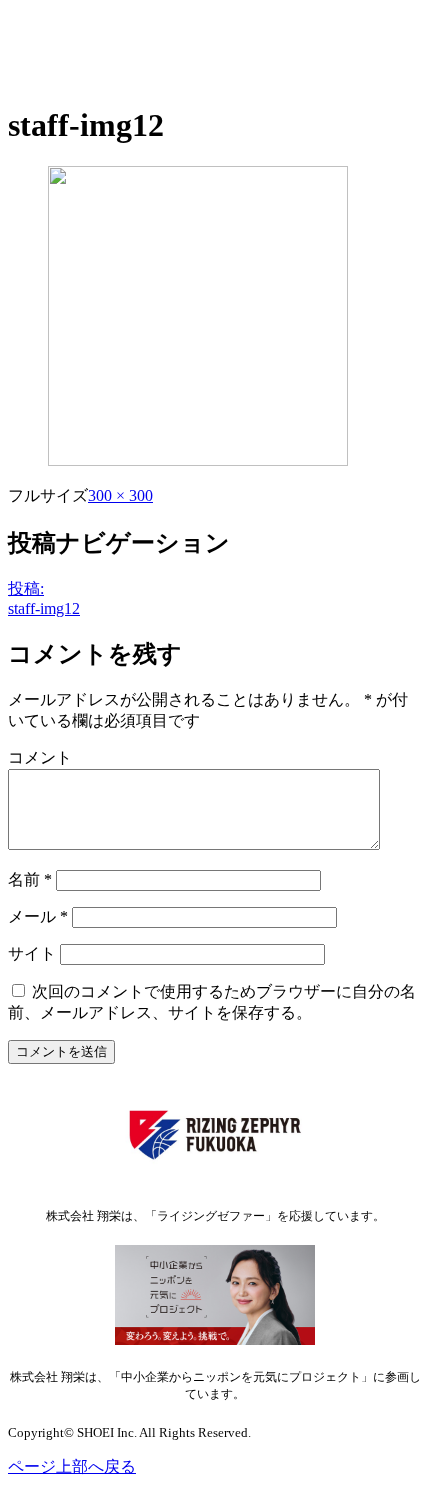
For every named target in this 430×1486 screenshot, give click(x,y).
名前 (30, 879)
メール (38, 916)
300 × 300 (120, 495)
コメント (40, 757)
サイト (32, 953)
